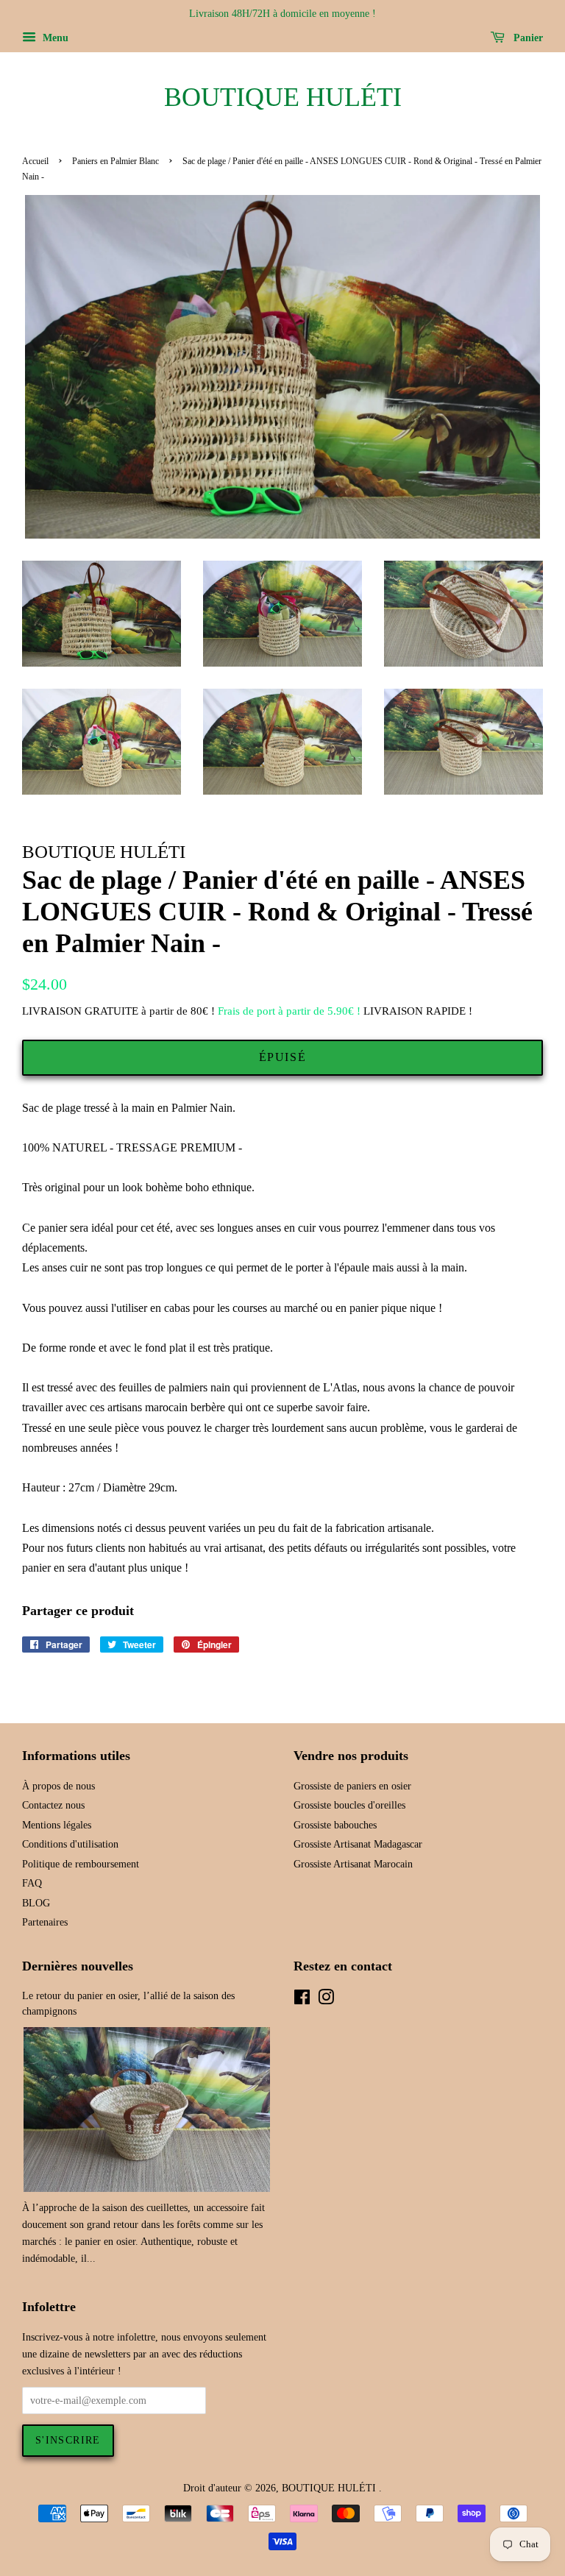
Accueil (35, 161)
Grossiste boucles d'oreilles (349, 1805)
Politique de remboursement (81, 1864)
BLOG (36, 1903)
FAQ (32, 1883)
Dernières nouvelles (78, 1966)
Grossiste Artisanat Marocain (353, 1864)
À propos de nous (58, 1786)
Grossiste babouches (335, 1825)
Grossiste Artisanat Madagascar (358, 1844)
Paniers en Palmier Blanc (116, 161)
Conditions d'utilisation (70, 1844)
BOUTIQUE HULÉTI (283, 97)
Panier (527, 38)
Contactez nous (53, 1805)
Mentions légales (57, 1825)
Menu (54, 38)
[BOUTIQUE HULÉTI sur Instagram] (326, 2000)
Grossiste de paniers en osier (352, 1786)
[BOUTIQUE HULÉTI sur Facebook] (302, 2000)
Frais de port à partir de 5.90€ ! (289, 1011)
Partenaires (45, 1922)
